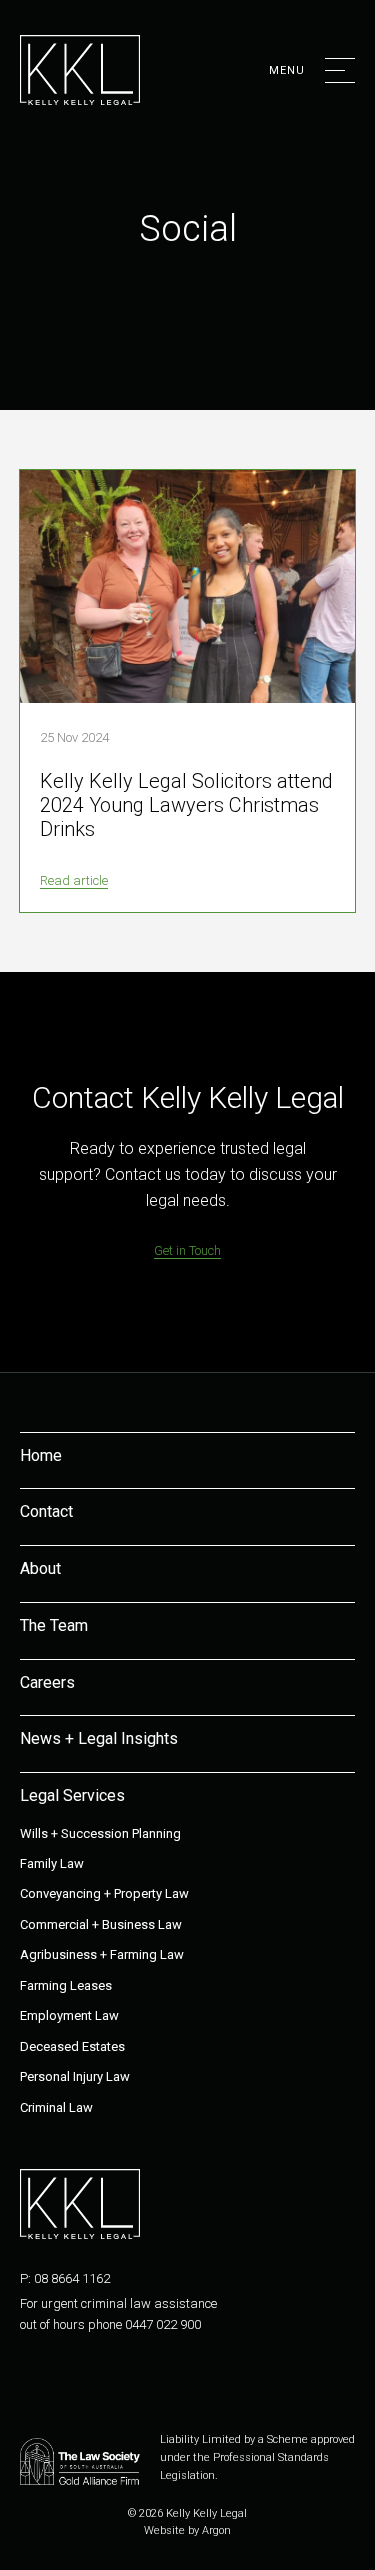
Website (164, 2530)
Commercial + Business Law (101, 1924)
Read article (74, 880)
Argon (216, 2530)
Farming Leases (66, 1985)
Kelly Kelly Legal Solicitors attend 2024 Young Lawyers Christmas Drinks (186, 805)
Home (41, 1455)
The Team (54, 1625)
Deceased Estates (72, 2046)
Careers (47, 1682)
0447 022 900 (163, 2324)
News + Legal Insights (99, 1738)
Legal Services (72, 1795)
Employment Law (69, 2015)
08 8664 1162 (72, 2278)
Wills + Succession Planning (100, 1833)
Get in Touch (187, 1250)
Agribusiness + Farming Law (102, 1954)
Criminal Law (56, 2107)
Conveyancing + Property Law (104, 1893)
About (40, 1568)
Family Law (52, 1863)
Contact (46, 1511)
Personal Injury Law (75, 2076)
